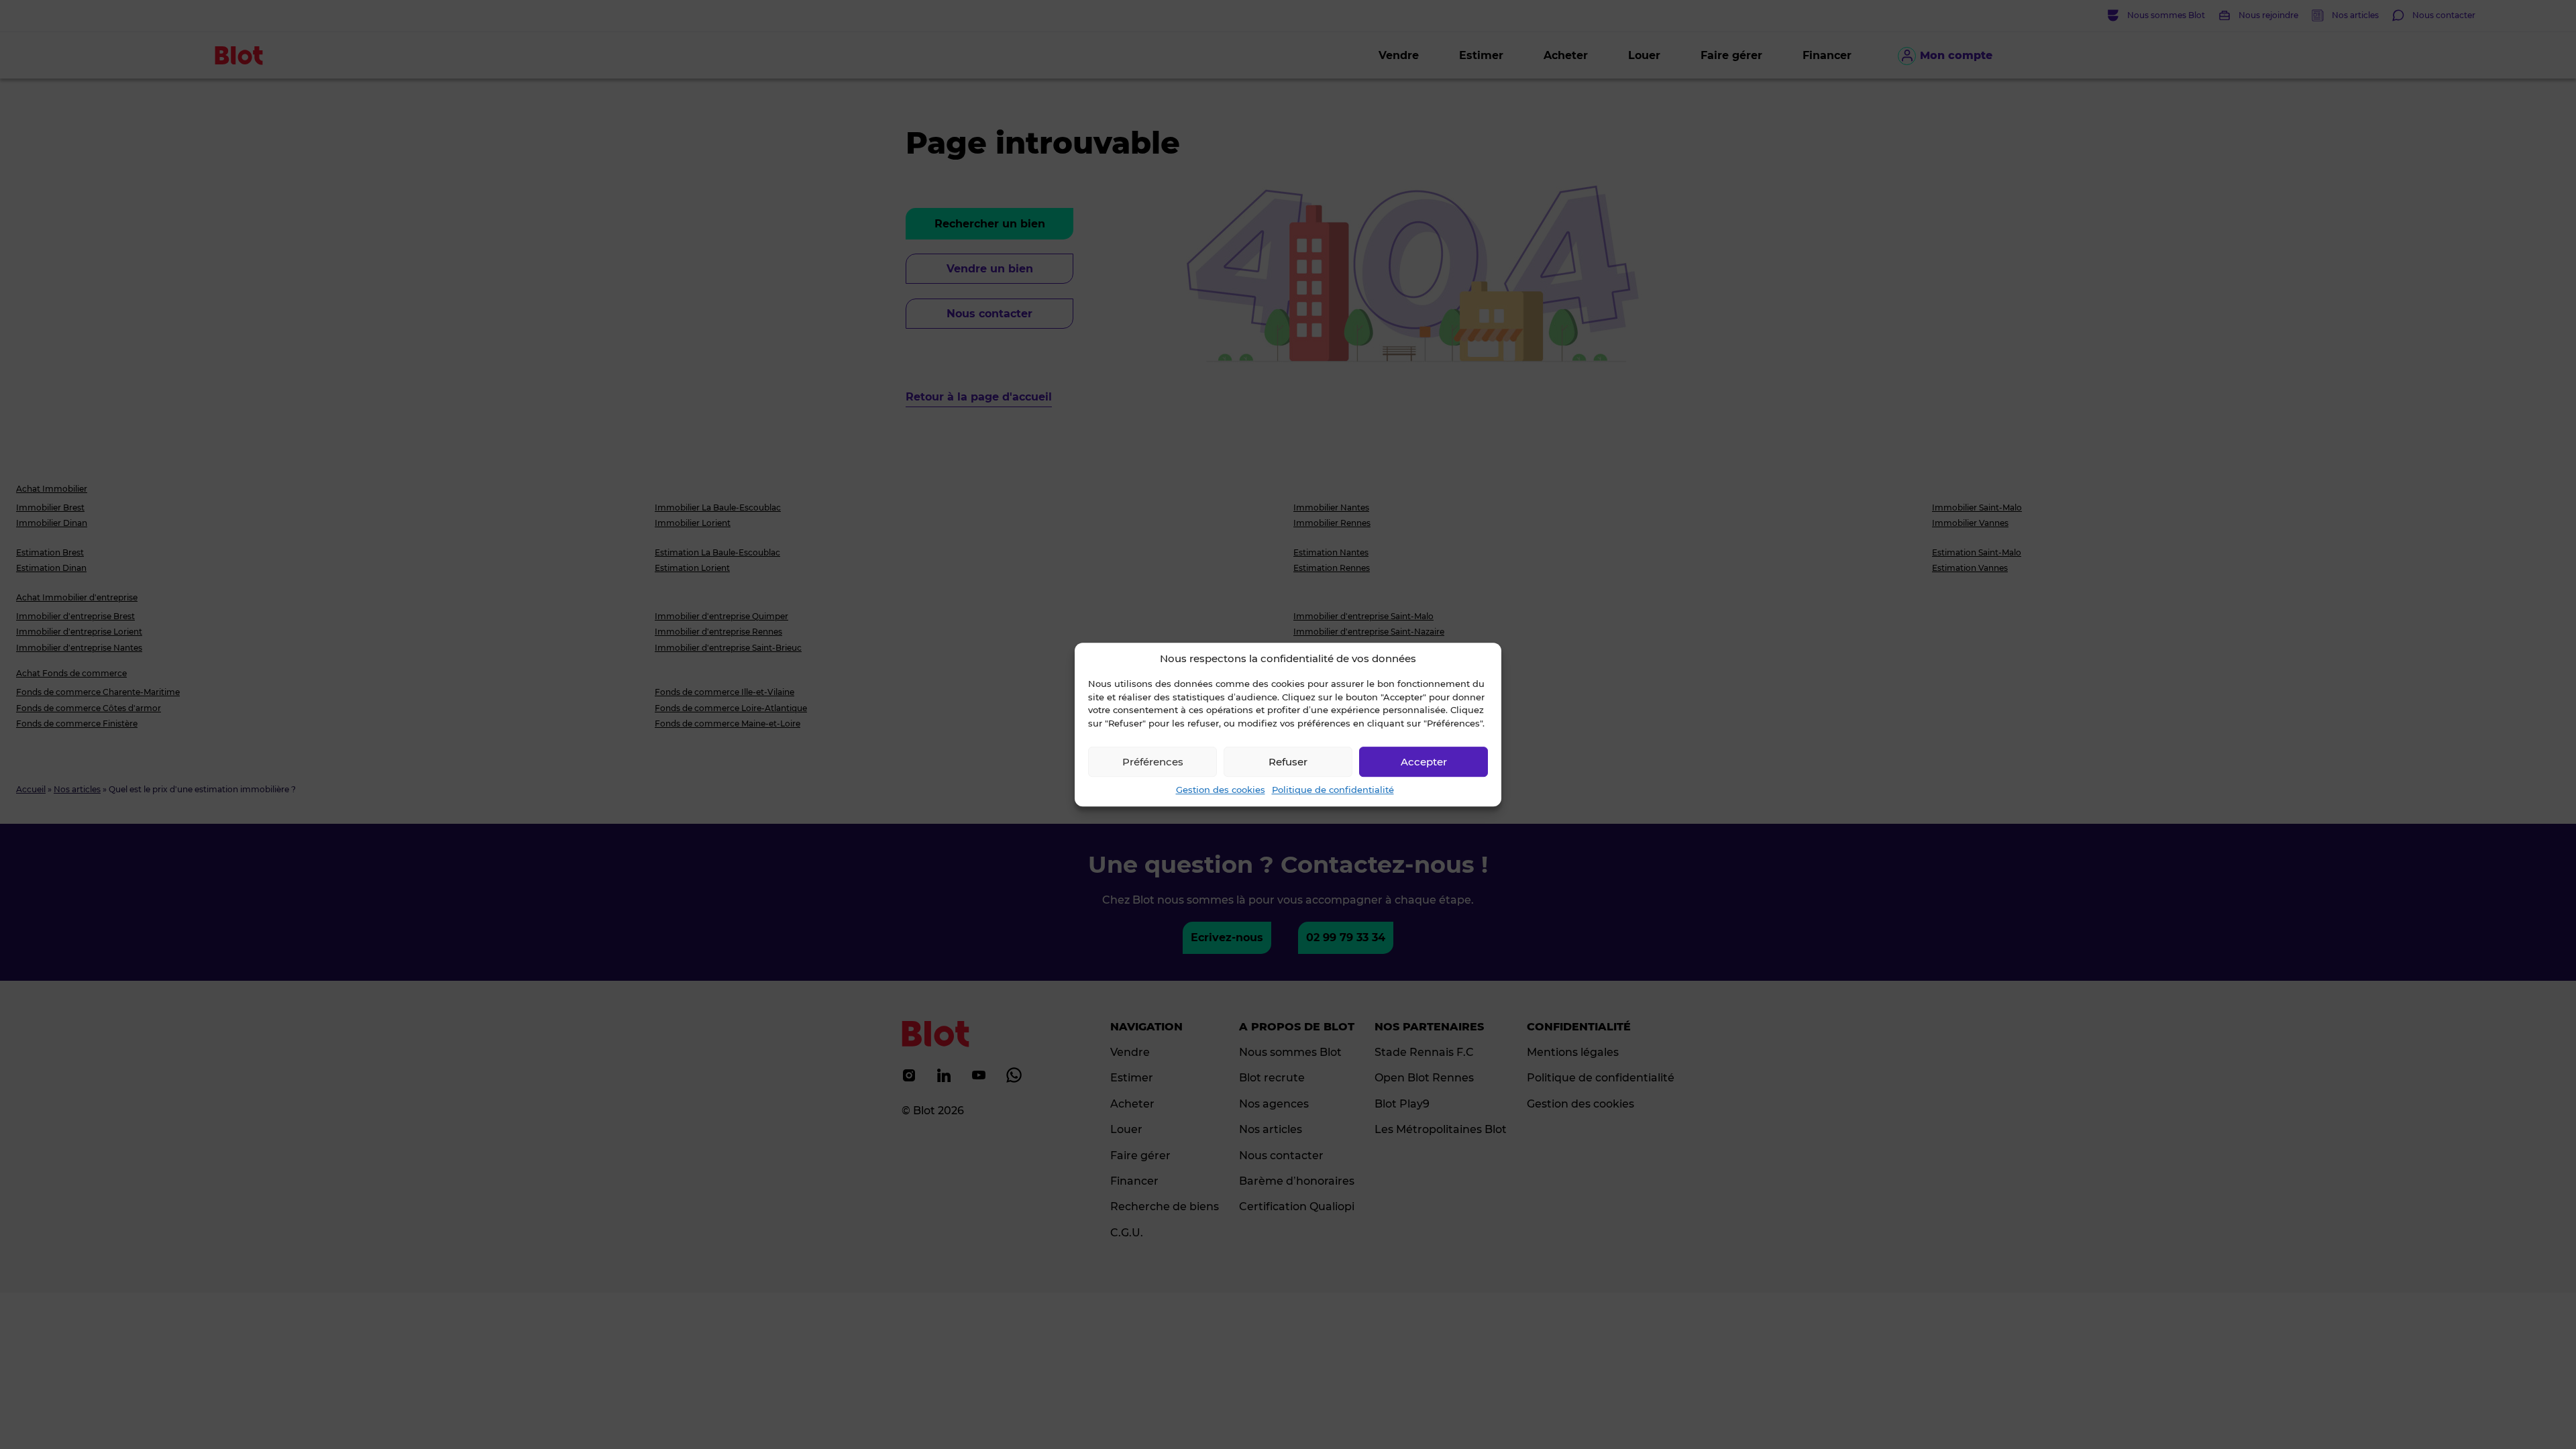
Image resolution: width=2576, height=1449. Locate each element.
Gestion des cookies (1221, 790)
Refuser (1288, 762)
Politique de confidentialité (1333, 790)
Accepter (1424, 762)
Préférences (1153, 762)
